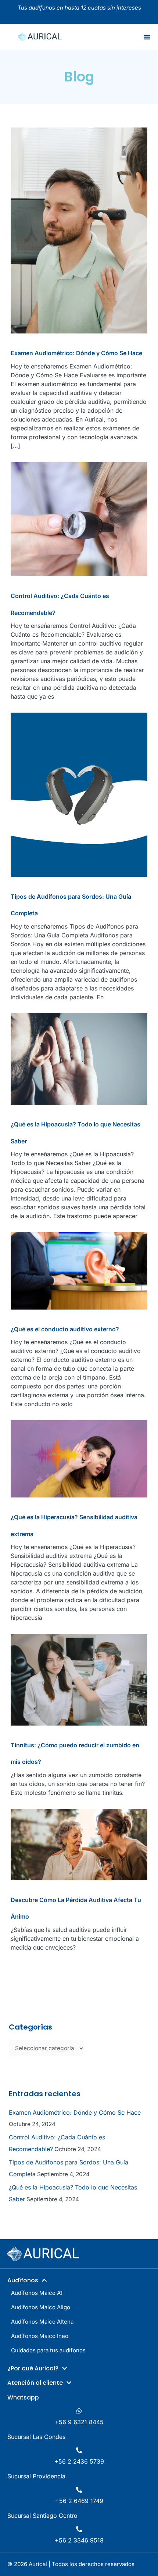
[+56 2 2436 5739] (79, 2450)
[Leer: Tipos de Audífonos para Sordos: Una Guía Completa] (79, 794)
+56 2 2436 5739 (79, 2461)
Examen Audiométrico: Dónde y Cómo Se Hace (76, 353)
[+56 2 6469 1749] (79, 2490)
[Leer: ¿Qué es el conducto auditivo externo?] (79, 1270)
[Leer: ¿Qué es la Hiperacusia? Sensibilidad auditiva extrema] (79, 1458)
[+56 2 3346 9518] (79, 2529)
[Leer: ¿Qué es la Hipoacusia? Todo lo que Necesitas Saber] (79, 1058)
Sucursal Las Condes (36, 2437)
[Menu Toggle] (147, 37)
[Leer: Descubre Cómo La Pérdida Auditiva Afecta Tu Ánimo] (79, 1844)
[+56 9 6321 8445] (79, 2411)
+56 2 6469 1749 (79, 2501)
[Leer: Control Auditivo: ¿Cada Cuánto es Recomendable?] (79, 518)
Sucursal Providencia (36, 2476)
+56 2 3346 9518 (79, 2540)
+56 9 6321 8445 (79, 2422)
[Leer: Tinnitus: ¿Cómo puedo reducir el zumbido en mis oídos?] (79, 1679)
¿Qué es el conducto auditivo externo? (65, 1329)
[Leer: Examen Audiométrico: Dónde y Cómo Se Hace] (79, 230)
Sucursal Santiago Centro (42, 2516)
